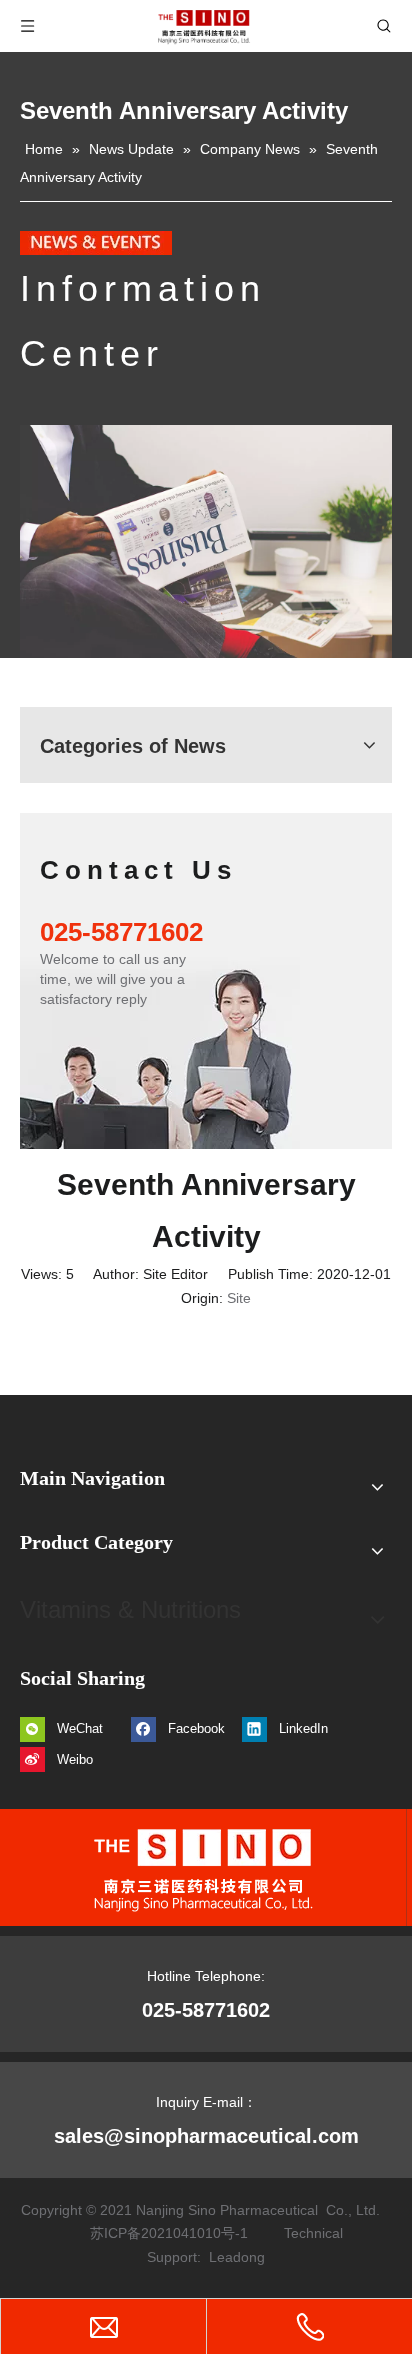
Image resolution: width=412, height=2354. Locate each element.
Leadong (237, 2257)
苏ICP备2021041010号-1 (169, 2233)
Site (239, 1298)
